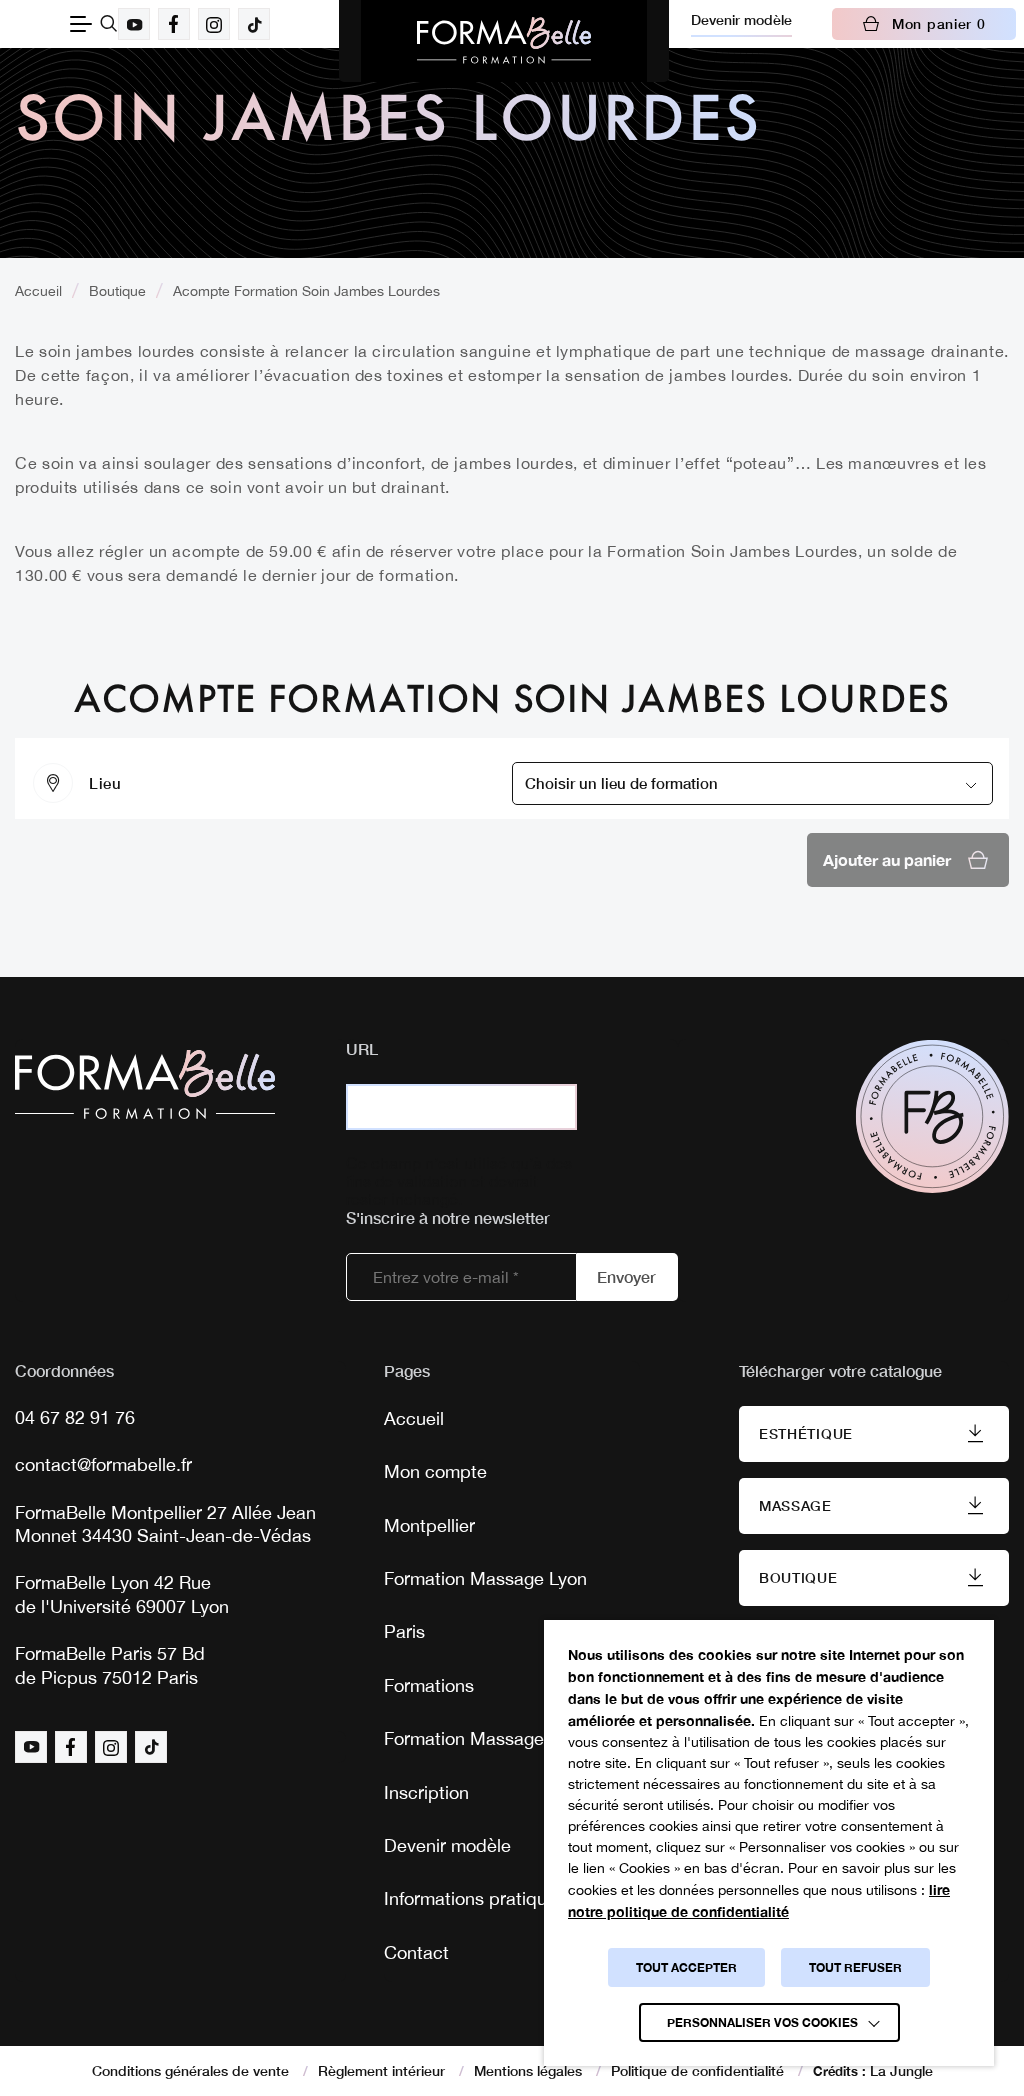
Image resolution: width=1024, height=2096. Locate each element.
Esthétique (806, 1433)
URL (362, 1048)
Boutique (117, 291)
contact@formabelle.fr (103, 1464)
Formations (429, 1685)
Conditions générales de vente (190, 2070)
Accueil (38, 291)
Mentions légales (528, 2070)
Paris (404, 1631)
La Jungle (901, 2070)
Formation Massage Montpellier (512, 1738)
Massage (795, 1505)
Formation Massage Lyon (485, 1578)
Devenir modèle (741, 19)
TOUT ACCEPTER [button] (686, 1967)
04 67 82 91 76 (75, 1417)
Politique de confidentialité (697, 2070)
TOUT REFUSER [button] (855, 1967)
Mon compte (435, 1471)
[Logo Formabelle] (504, 41)
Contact (416, 1952)
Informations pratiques (475, 1898)
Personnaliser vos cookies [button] (762, 2022)
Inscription (426, 1792)
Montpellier (429, 1525)
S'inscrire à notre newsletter (448, 1217)
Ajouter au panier (887, 859)
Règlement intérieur (381, 2070)
